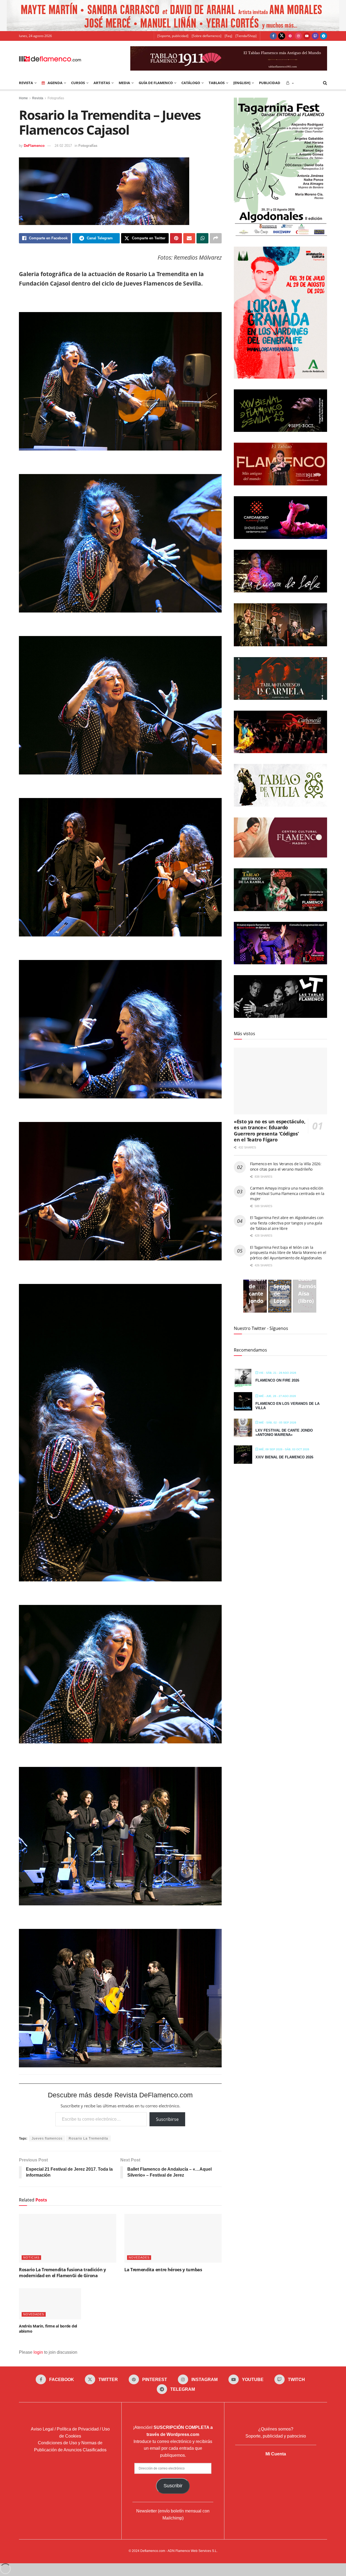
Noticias (31, 2257)
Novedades (139, 2257)
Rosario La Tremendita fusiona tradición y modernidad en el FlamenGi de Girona (62, 2273)
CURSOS (78, 83)
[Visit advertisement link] (173, 16)
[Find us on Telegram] (324, 36)
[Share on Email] (189, 238)
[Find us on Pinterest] (290, 36)
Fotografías (56, 98)
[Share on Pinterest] (176, 238)
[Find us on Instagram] (298, 36)
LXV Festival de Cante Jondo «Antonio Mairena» (284, 1433)
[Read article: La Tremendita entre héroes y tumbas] (173, 2238)
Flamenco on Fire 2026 (277, 1380)
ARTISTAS (102, 83)
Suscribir (173, 2486)
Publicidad (270, 83)
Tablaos (217, 83)
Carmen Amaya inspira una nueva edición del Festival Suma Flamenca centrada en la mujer (287, 1193)
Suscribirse (167, 2119)
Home (23, 98)
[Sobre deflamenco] (207, 36)
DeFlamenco (34, 146)
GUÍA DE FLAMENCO (156, 83)
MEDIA (124, 83)
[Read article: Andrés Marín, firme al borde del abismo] (50, 2304)
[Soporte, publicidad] (173, 36)
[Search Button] (325, 83)
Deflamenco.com (153, 2551)
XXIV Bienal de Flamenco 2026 (284, 1457)
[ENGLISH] (242, 83)
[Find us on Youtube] (307, 36)
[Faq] (228, 36)
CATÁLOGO (191, 83)
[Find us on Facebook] (273, 36)
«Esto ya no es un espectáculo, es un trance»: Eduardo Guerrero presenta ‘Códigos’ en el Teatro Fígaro (270, 1131)
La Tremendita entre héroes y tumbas (163, 2270)
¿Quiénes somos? (276, 2429)
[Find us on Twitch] (315, 36)
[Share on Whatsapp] (202, 238)
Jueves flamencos (47, 2138)
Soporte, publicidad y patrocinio (276, 2436)
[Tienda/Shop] (246, 36)
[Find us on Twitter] (282, 36)
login (38, 2352)
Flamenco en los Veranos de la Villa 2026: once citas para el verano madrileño (286, 1166)
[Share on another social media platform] (216, 238)
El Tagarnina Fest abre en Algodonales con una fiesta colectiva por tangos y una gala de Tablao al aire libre (287, 1223)
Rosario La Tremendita (88, 2138)
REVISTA (26, 83)
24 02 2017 (63, 146)
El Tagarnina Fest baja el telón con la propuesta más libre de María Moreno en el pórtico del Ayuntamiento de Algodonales (288, 1253)
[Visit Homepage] (50, 58)
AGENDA (55, 83)
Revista (38, 98)
